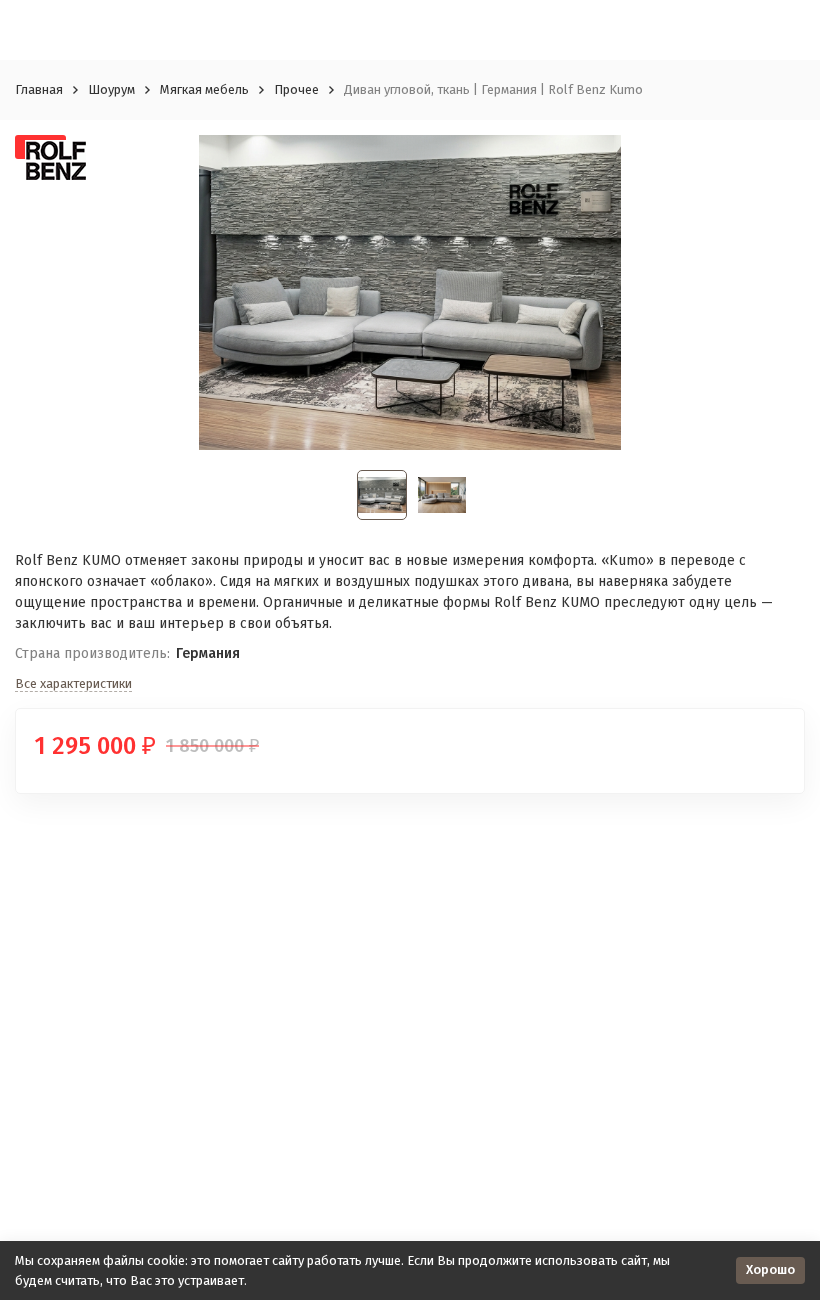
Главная (39, 89)
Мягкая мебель (204, 89)
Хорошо (770, 1269)
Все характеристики (73, 683)
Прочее (296, 89)
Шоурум (111, 89)
